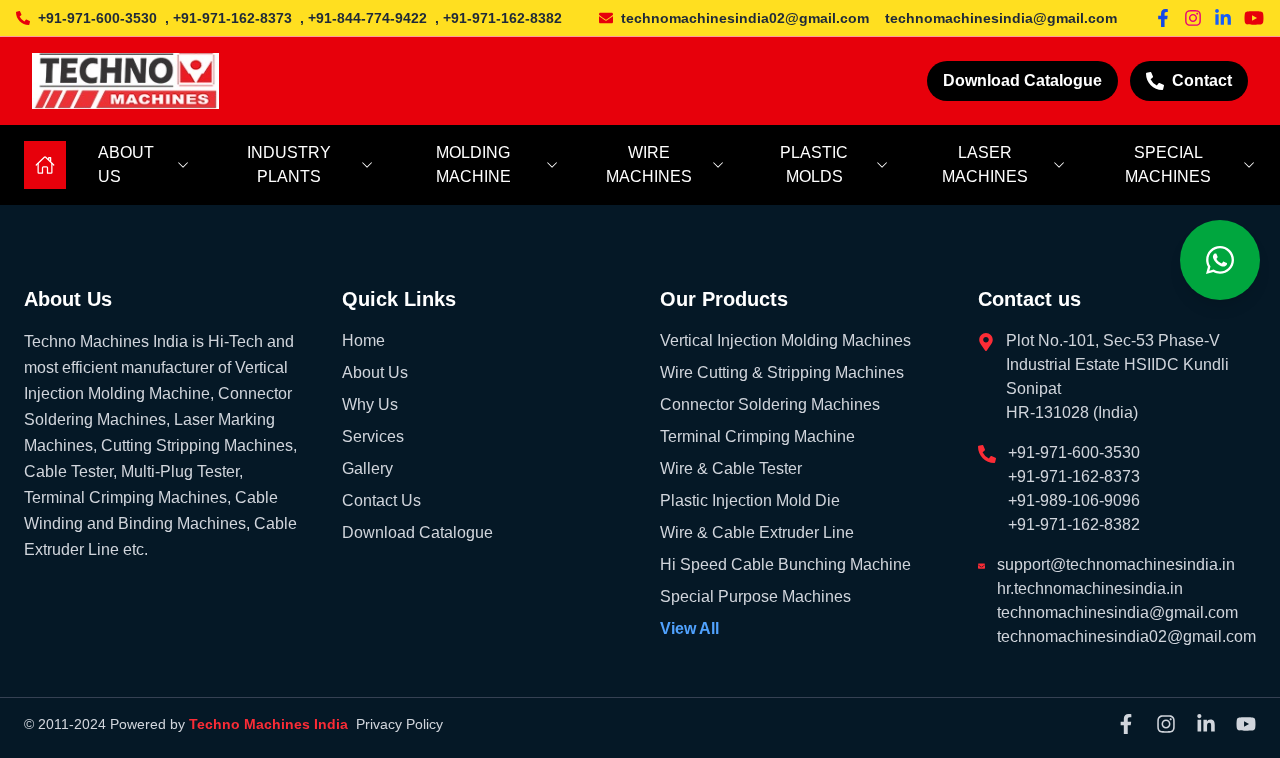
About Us (375, 372)
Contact (1202, 80)
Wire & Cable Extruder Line (757, 532)
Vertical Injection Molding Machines (785, 340)
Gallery (367, 468)
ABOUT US (126, 164)
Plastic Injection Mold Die (750, 500)
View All (689, 628)
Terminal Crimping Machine (757, 436)
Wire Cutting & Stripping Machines (782, 372)
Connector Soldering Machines (770, 404)
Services (373, 436)
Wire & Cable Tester (731, 468)
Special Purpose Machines (755, 596)
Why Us (370, 404)
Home (363, 340)
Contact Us (381, 500)
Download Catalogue (1022, 80)
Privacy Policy (399, 724)
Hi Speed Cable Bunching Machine (785, 564)
